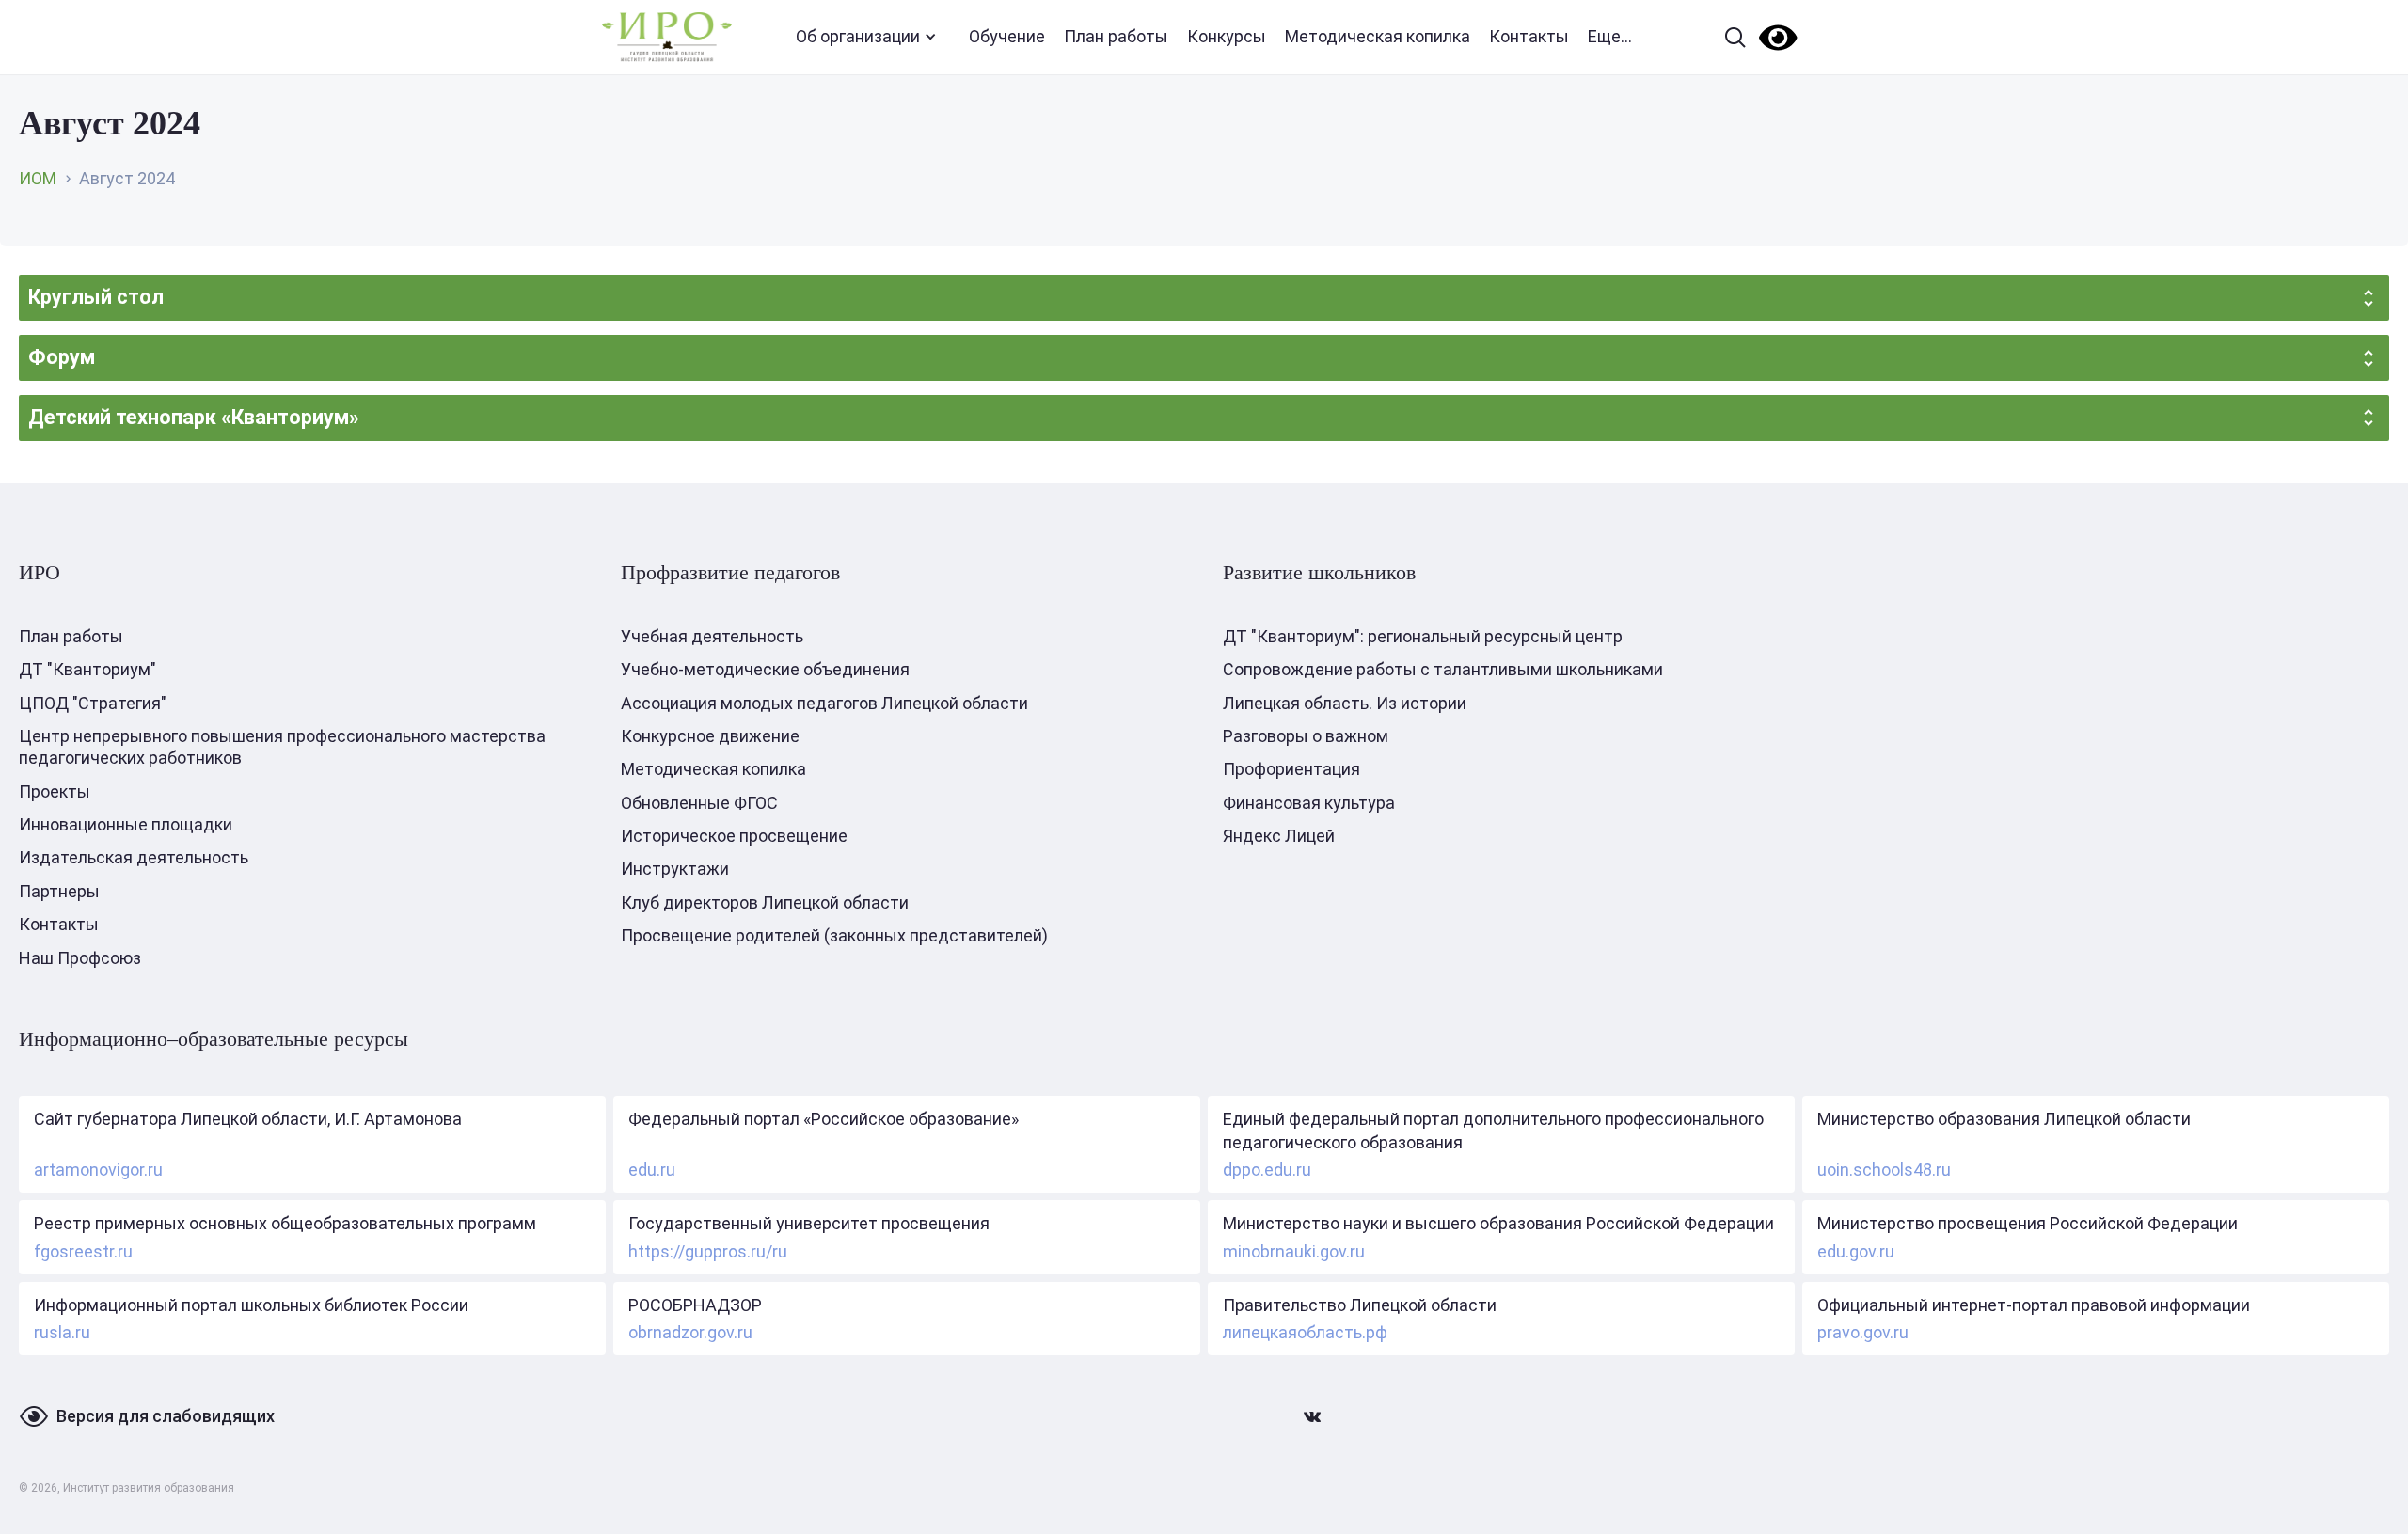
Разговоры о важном (1306, 736)
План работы (1116, 36)
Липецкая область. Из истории (1345, 703)
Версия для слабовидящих (166, 1416)
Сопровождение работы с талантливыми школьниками (1443, 669)
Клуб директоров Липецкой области (765, 902)
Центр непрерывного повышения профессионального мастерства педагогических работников (282, 747)
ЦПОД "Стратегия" (93, 703)
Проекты (55, 791)
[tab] (1204, 298)
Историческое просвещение (734, 836)
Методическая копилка (1378, 36)
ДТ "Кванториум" (87, 669)
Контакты (1529, 36)
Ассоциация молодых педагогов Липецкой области (824, 703)
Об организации (858, 36)
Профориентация (1291, 769)
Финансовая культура (1309, 803)
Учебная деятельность (712, 636)
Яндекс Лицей (1279, 836)
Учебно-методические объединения (765, 669)
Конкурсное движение (710, 736)
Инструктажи (675, 869)
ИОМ (38, 178)
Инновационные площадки (126, 824)
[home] (667, 37)
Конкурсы (1227, 36)
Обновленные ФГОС (699, 803)
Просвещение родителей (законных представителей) (834, 935)
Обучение (1007, 36)
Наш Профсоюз (80, 958)
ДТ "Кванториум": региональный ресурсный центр (1423, 636)
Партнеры (59, 891)
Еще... (1610, 36)
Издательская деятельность (134, 857)
